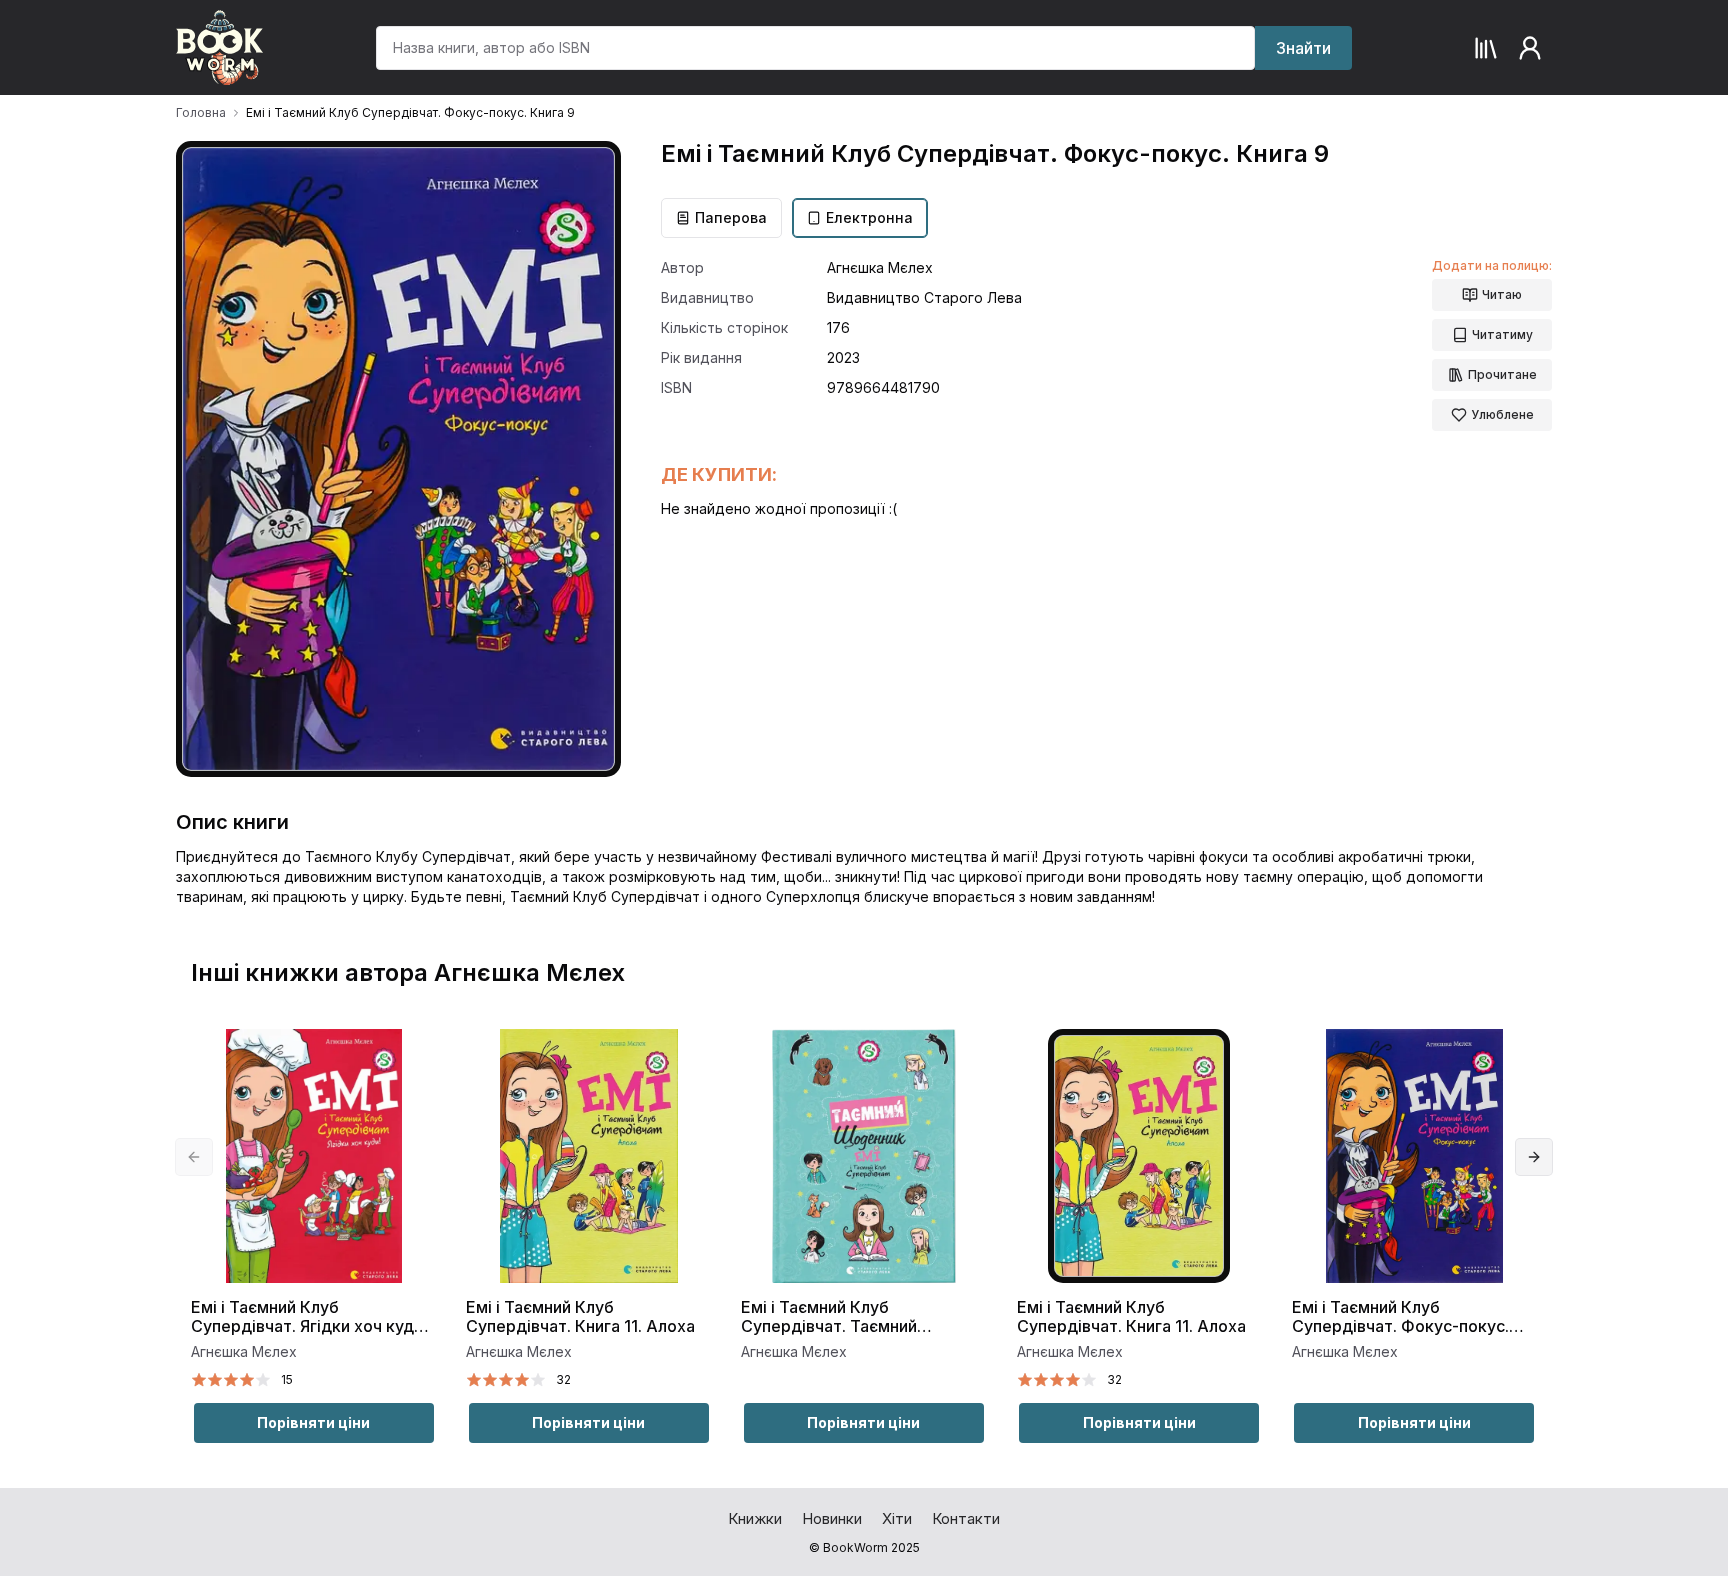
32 (563, 1379)
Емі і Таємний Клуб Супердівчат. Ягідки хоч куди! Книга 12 (309, 1317)
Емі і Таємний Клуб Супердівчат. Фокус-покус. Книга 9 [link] (410, 112)
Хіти (897, 1518)
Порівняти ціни (313, 1422)
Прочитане (1502, 374)
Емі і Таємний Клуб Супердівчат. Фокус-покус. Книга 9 (1400, 1317)
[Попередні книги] (194, 1157)
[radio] (199, 1380)
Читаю (1502, 294)
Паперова (731, 217)
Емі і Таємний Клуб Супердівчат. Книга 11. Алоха (580, 1317)
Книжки (755, 1518)
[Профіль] (1530, 48)
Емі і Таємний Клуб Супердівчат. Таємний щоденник (829, 1317)
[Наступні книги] (1534, 1157)
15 (287, 1379)
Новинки (832, 1518)
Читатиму (1502, 334)
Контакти (966, 1518)
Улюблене (1502, 414)
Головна (201, 112)
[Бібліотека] (1486, 48)
